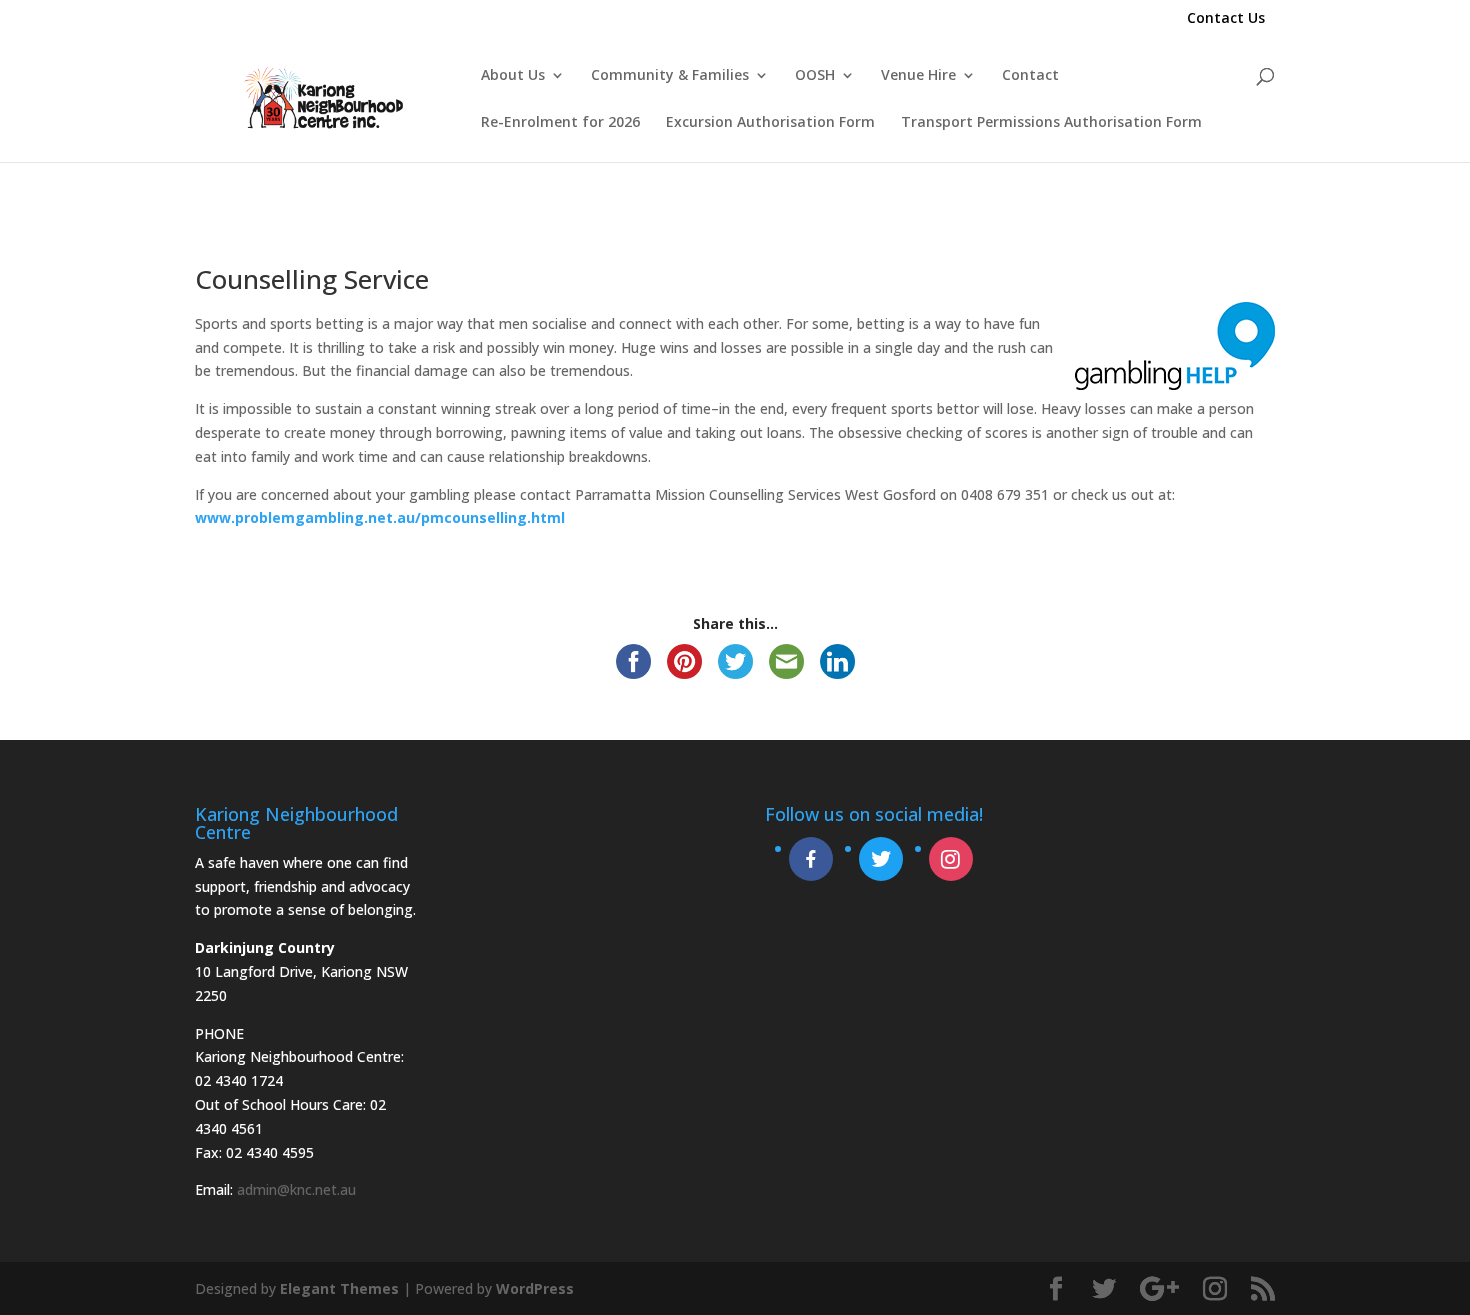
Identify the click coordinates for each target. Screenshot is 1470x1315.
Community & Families (670, 76)
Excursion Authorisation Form (770, 123)
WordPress (535, 1288)
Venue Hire (918, 76)
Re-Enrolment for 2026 (560, 123)
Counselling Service (312, 279)
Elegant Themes (339, 1288)
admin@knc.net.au (296, 1189)
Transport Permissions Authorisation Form (1051, 123)
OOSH (815, 76)
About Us (513, 76)
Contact (1030, 76)
